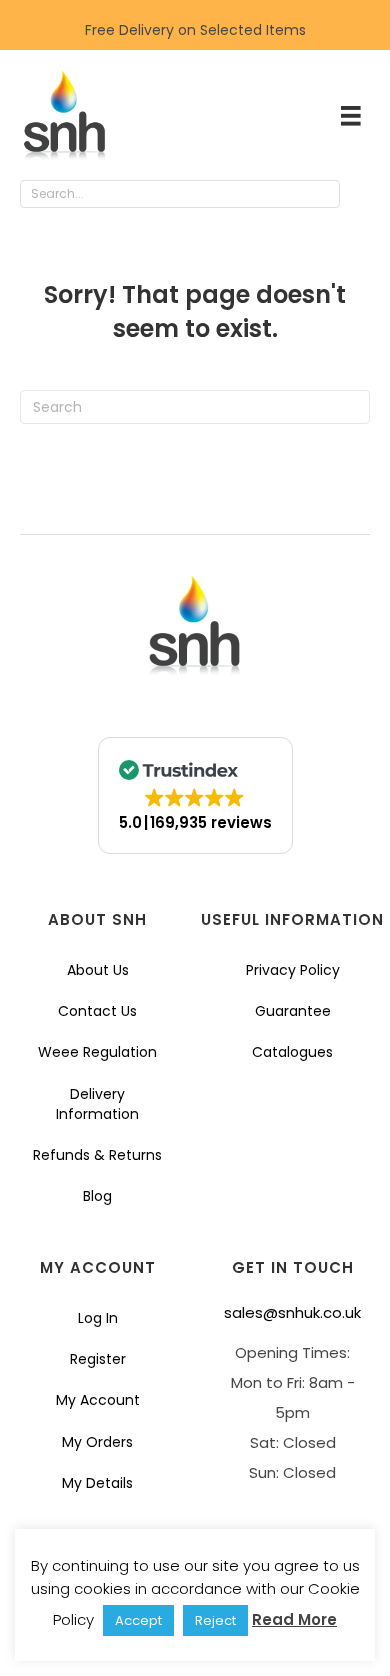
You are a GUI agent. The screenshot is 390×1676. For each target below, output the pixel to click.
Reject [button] (215, 1620)
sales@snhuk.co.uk (292, 1312)
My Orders (97, 1442)
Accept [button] (138, 1620)
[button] (360, 195)
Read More (294, 1619)
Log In (98, 1318)
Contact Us (97, 1011)
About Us (98, 970)
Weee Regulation (97, 1052)
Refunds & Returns (97, 1155)
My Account (98, 1400)
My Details (97, 1483)
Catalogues (292, 1052)
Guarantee (293, 1011)
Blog (97, 1196)
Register (98, 1359)
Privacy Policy (293, 970)
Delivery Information (97, 1104)
